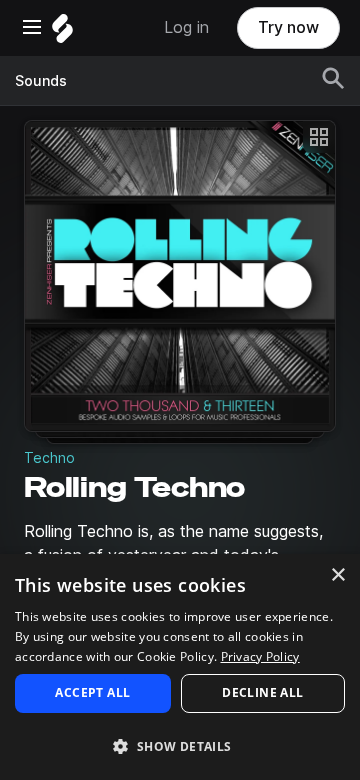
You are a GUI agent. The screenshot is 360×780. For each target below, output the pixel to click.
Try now (288, 27)
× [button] (337, 575)
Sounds (41, 81)
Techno (49, 458)
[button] (180, 745)
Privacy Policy (260, 656)
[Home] (62, 33)
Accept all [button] (92, 692)
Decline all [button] (262, 692)
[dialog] (180, 667)
